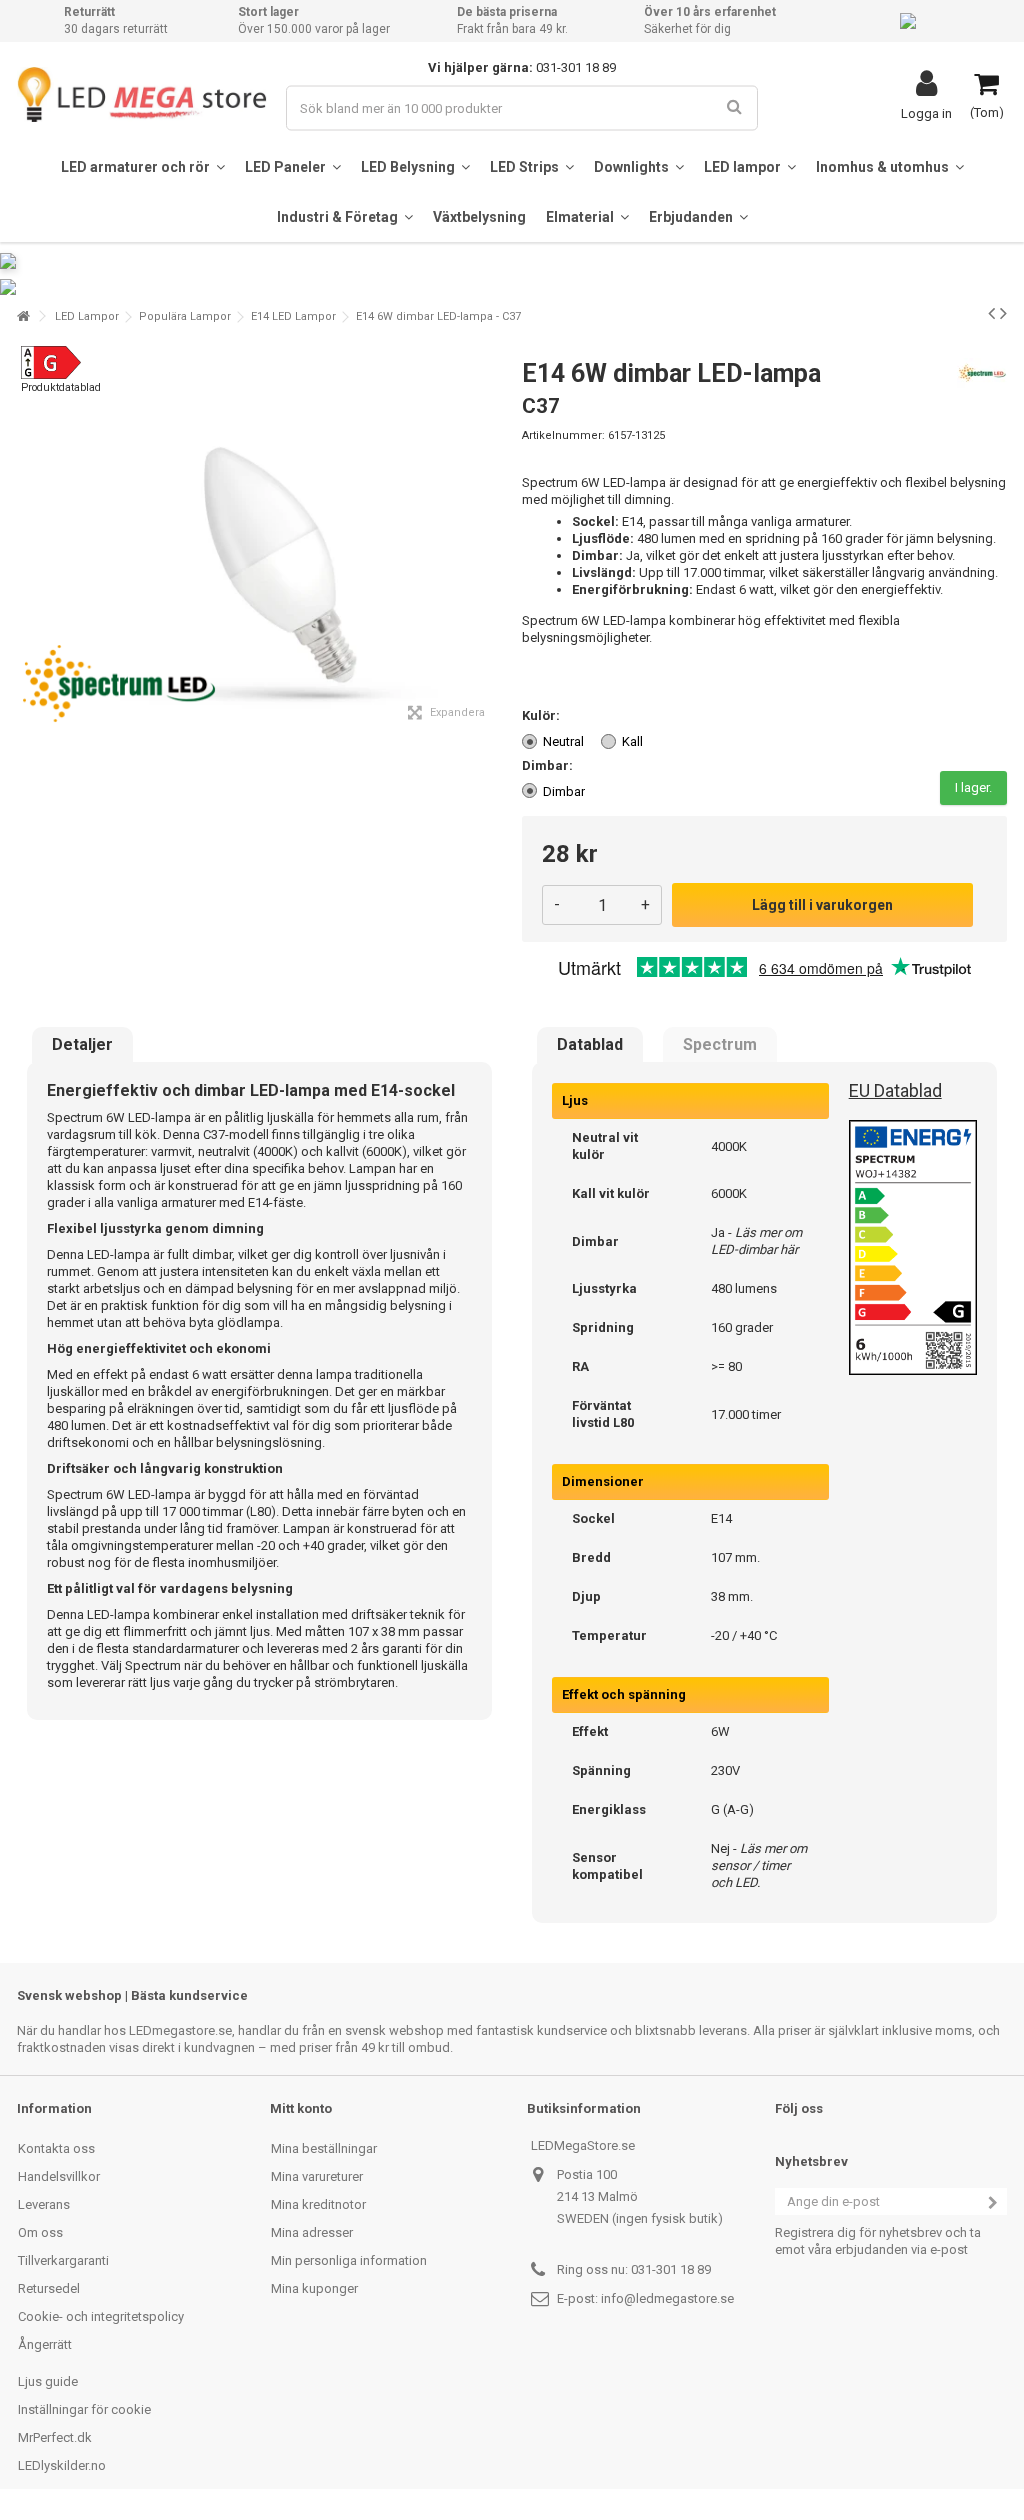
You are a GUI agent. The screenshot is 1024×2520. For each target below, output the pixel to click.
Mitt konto (301, 2108)
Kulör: (542, 715)
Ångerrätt (45, 2344)
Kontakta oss (56, 2148)
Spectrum (720, 1045)
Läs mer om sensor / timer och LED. (759, 1865)
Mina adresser (312, 2232)
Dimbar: (549, 765)
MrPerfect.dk (55, 2437)
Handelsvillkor (59, 2176)
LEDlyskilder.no (62, 2465)
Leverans (44, 2204)
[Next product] (1003, 313)
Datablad (590, 1045)
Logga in (926, 113)
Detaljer (82, 1045)
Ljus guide (48, 2381)
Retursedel (49, 2288)
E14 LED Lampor (293, 316)
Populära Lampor (185, 316)
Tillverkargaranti (63, 2260)
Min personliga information (349, 2260)
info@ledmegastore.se (667, 2298)
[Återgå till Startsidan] (23, 316)
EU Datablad (895, 1090)
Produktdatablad (61, 387)
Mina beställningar (324, 2148)
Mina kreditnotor (318, 2204)
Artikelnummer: (563, 435)
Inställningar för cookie (84, 2409)
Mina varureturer (317, 2176)
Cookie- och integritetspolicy (101, 2316)
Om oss (40, 2232)
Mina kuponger (314, 2288)
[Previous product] (991, 313)
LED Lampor (87, 316)
